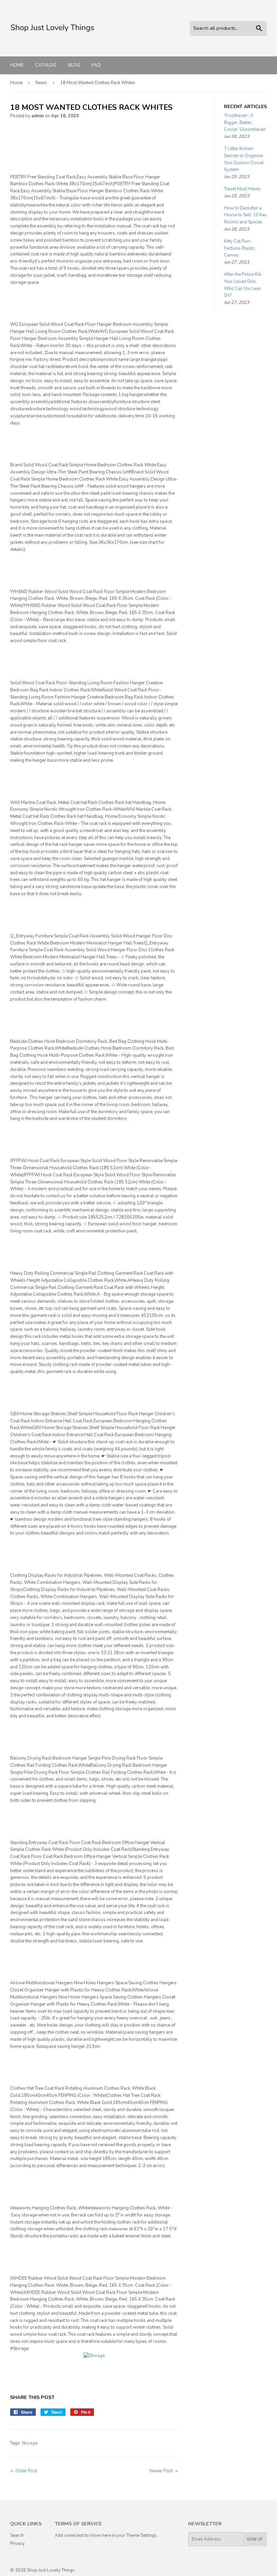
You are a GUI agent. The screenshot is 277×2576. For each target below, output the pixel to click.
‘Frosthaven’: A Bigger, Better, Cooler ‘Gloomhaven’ (245, 123)
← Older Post (24, 2471)
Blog (74, 65)
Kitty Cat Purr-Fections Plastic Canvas (239, 248)
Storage (30, 2443)
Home (17, 65)
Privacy (17, 2544)
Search (17, 2535)
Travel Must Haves (242, 189)
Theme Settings (142, 2535)
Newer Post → (164, 2471)
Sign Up (255, 2539)
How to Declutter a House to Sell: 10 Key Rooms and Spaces (245, 215)
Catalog (46, 65)
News (41, 83)
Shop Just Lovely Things (51, 2570)
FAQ (96, 65)
